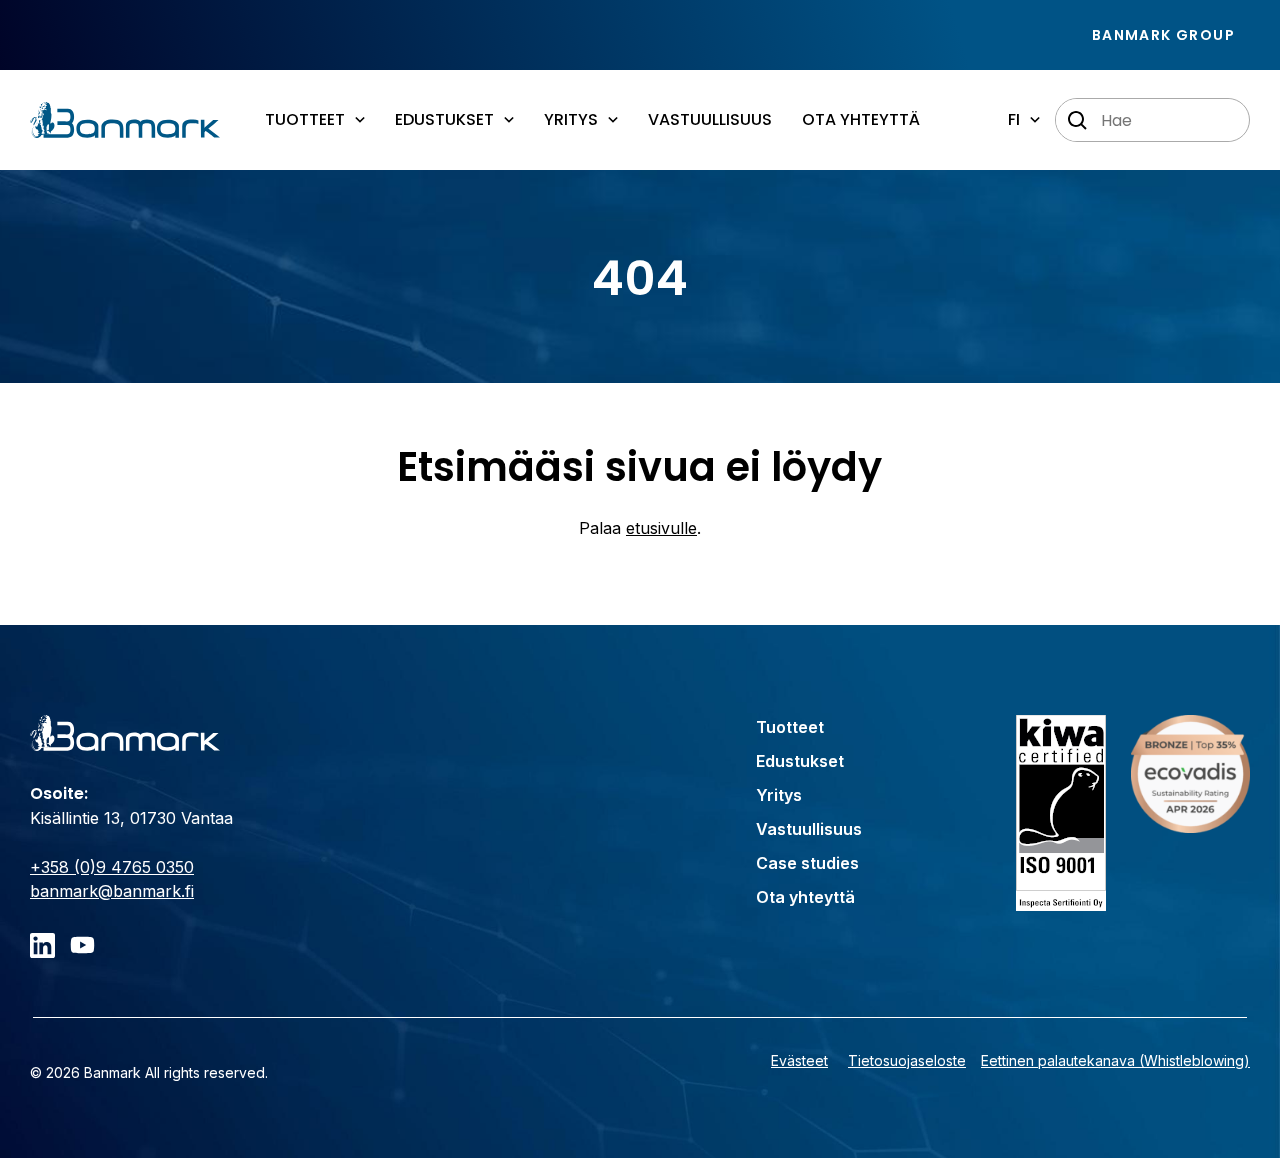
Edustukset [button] (444, 119)
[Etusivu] (125, 120)
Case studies (807, 863)
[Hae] (1078, 121)
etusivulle (661, 528)
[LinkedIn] (42, 945)
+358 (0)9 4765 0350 (112, 867)
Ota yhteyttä (861, 119)
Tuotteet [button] (305, 119)
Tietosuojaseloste (907, 1060)
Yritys (779, 795)
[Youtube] (82, 945)
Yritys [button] (571, 119)
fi (1014, 119)
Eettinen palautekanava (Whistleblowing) (1115, 1060)
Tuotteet (790, 727)
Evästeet (799, 1060)
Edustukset (800, 761)
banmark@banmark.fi (112, 891)
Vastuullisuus (710, 119)
